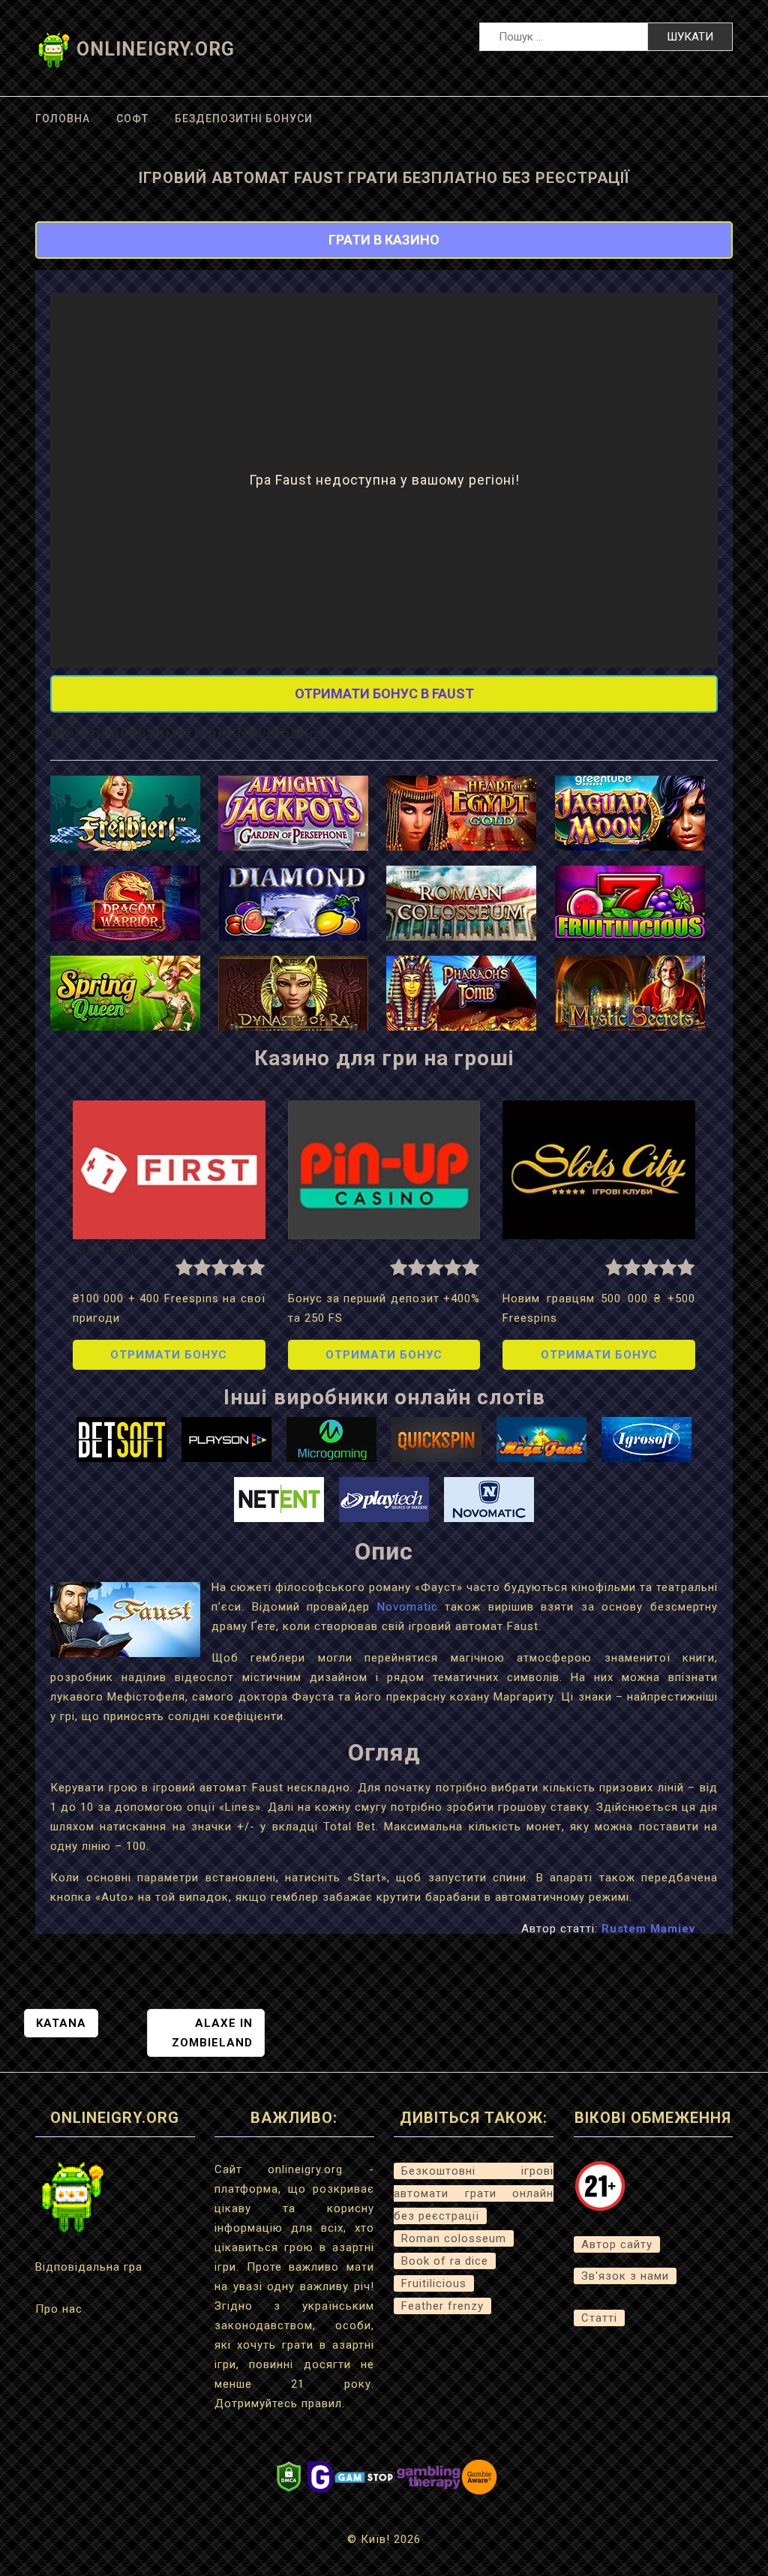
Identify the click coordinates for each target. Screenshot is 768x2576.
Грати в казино (384, 240)
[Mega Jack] (541, 1439)
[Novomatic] (489, 1499)
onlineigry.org (156, 49)
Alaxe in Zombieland (212, 2033)
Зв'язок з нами (625, 2276)
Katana (61, 2023)
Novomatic (408, 1607)
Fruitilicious (434, 2283)
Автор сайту (617, 2244)
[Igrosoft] (646, 1439)
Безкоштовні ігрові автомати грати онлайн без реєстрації (474, 2193)
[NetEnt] (279, 1499)
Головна (63, 119)
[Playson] (226, 1439)
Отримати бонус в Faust (384, 694)
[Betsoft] (121, 1439)
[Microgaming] (331, 1439)
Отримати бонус (169, 1355)
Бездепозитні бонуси (244, 119)
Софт (132, 119)
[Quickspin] (436, 1439)
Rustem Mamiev (648, 1929)
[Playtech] (384, 1499)
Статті (599, 2318)
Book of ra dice (445, 2261)
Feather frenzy (442, 2306)
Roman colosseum (454, 2238)
